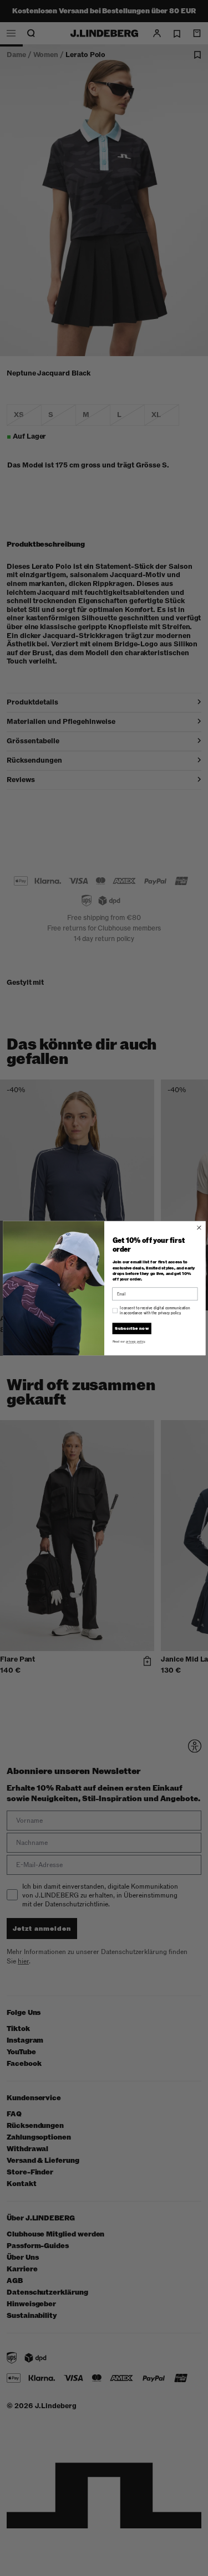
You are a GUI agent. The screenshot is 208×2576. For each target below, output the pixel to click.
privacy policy (135, 1341)
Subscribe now (132, 1328)
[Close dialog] (199, 1227)
